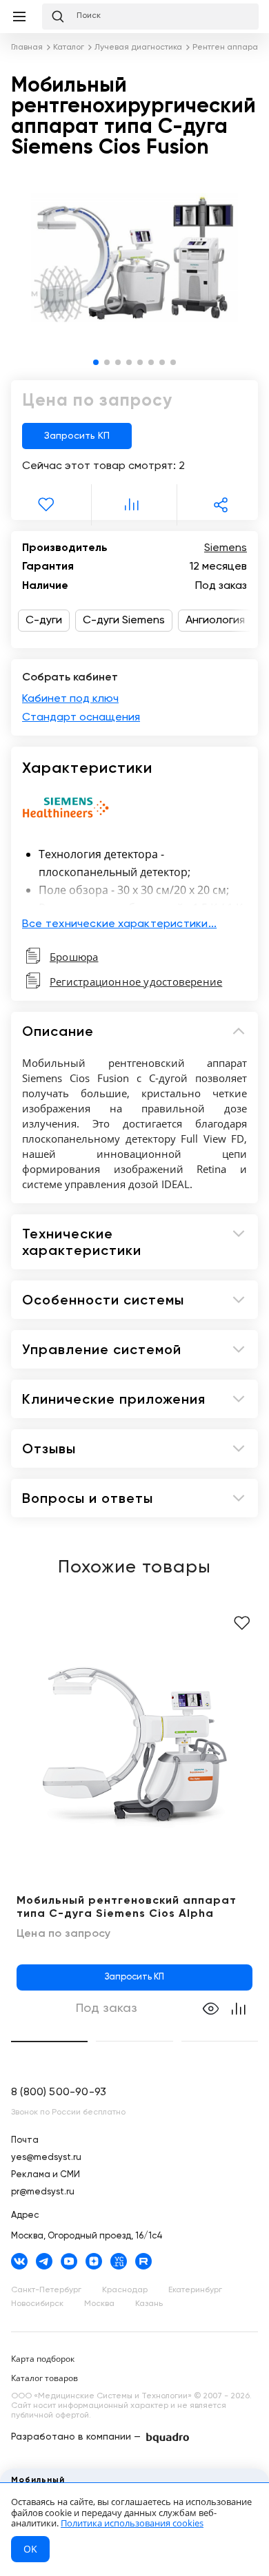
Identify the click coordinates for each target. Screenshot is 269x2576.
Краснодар (125, 2290)
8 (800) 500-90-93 (59, 2092)
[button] (96, 362)
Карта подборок (43, 2359)
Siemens (226, 548)
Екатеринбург (195, 2290)
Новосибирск (37, 2304)
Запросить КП (77, 436)
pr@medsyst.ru (43, 2192)
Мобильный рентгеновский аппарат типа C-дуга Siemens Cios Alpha (127, 1908)
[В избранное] (48, 505)
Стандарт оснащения (81, 718)
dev (168, 2438)
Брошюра (74, 957)
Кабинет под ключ (70, 699)
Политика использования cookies (132, 2523)
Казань (149, 2304)
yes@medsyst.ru (46, 2158)
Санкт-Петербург (46, 2290)
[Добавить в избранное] (242, 1623)
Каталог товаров (44, 2378)
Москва (99, 2304)
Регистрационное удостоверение (136, 981)
